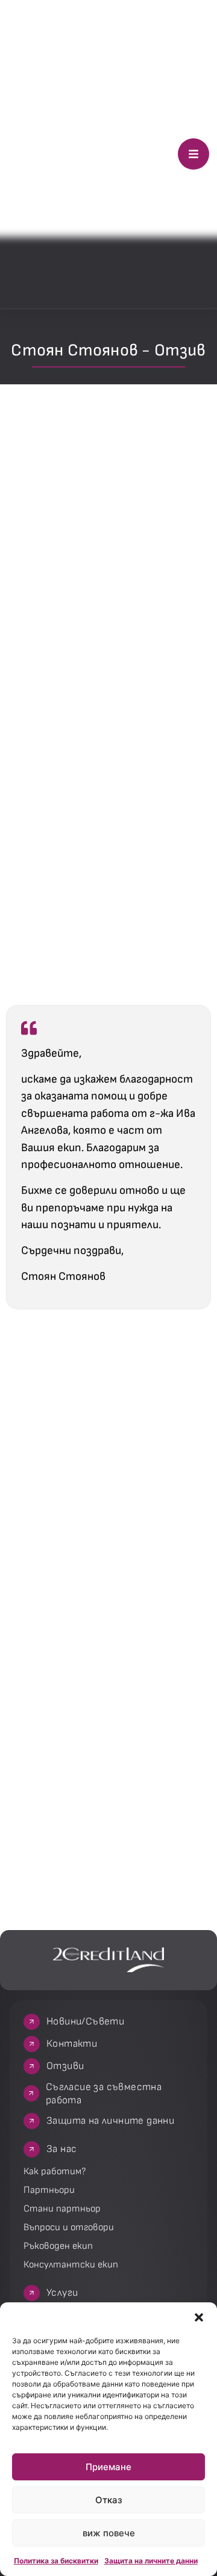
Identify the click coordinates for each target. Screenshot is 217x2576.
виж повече (109, 2533)
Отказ (109, 2500)
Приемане (108, 2467)
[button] (199, 2317)
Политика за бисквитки (56, 2561)
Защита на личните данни (151, 2561)
